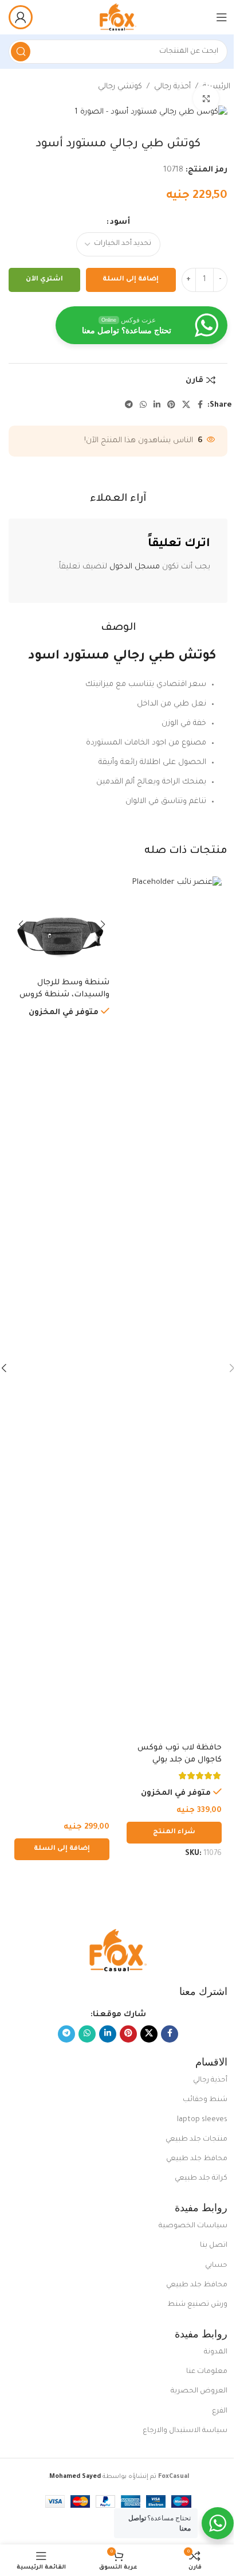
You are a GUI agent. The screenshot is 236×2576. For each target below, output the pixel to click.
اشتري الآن (44, 280)
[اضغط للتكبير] (206, 98)
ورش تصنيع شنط (197, 2305)
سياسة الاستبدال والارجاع (185, 2431)
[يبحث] (21, 52)
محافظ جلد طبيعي (197, 2159)
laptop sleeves (202, 2120)
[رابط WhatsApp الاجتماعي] (143, 406)
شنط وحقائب (205, 2100)
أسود (120, 222)
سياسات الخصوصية (193, 2226)
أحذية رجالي (172, 87)
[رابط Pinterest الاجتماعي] (171, 406)
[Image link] (118, 1951)
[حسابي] (21, 17)
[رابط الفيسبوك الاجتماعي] (200, 406)
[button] (62, 1849)
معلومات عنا (207, 2372)
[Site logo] (118, 17)
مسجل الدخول (135, 567)
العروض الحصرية (199, 2391)
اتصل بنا (214, 2246)
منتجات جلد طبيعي (196, 2139)
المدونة (216, 2352)
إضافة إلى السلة (131, 280)
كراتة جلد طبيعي (201, 2179)
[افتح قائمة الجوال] (222, 17)
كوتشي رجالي (120, 87)
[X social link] (186, 406)
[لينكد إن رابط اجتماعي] (157, 406)
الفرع (220, 2411)
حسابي (216, 2266)
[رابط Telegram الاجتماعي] (129, 406)
